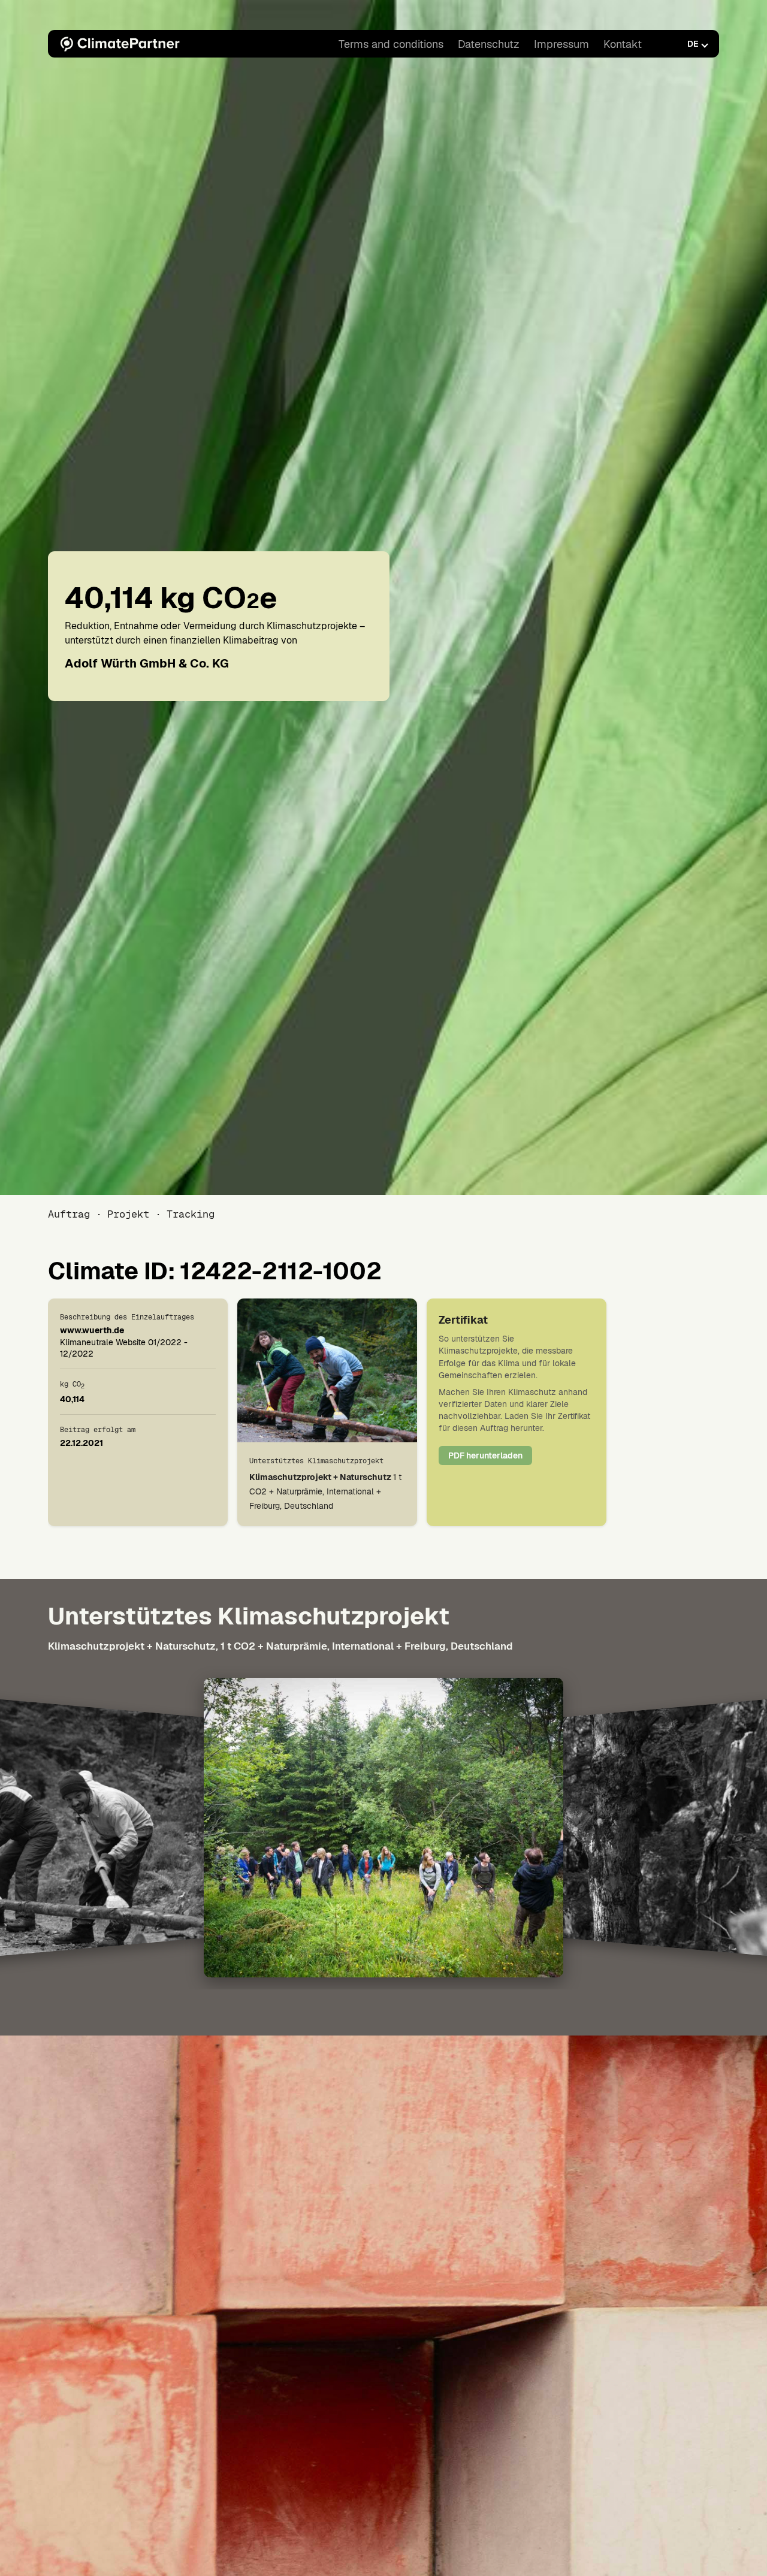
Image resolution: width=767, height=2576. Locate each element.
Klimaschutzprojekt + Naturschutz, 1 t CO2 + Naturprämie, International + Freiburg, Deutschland (280, 1646)
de (693, 44)
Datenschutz (489, 44)
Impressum (561, 44)
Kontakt (623, 44)
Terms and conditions (391, 44)
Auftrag (69, 1214)
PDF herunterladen (485, 1455)
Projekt (128, 1214)
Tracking (191, 1214)
